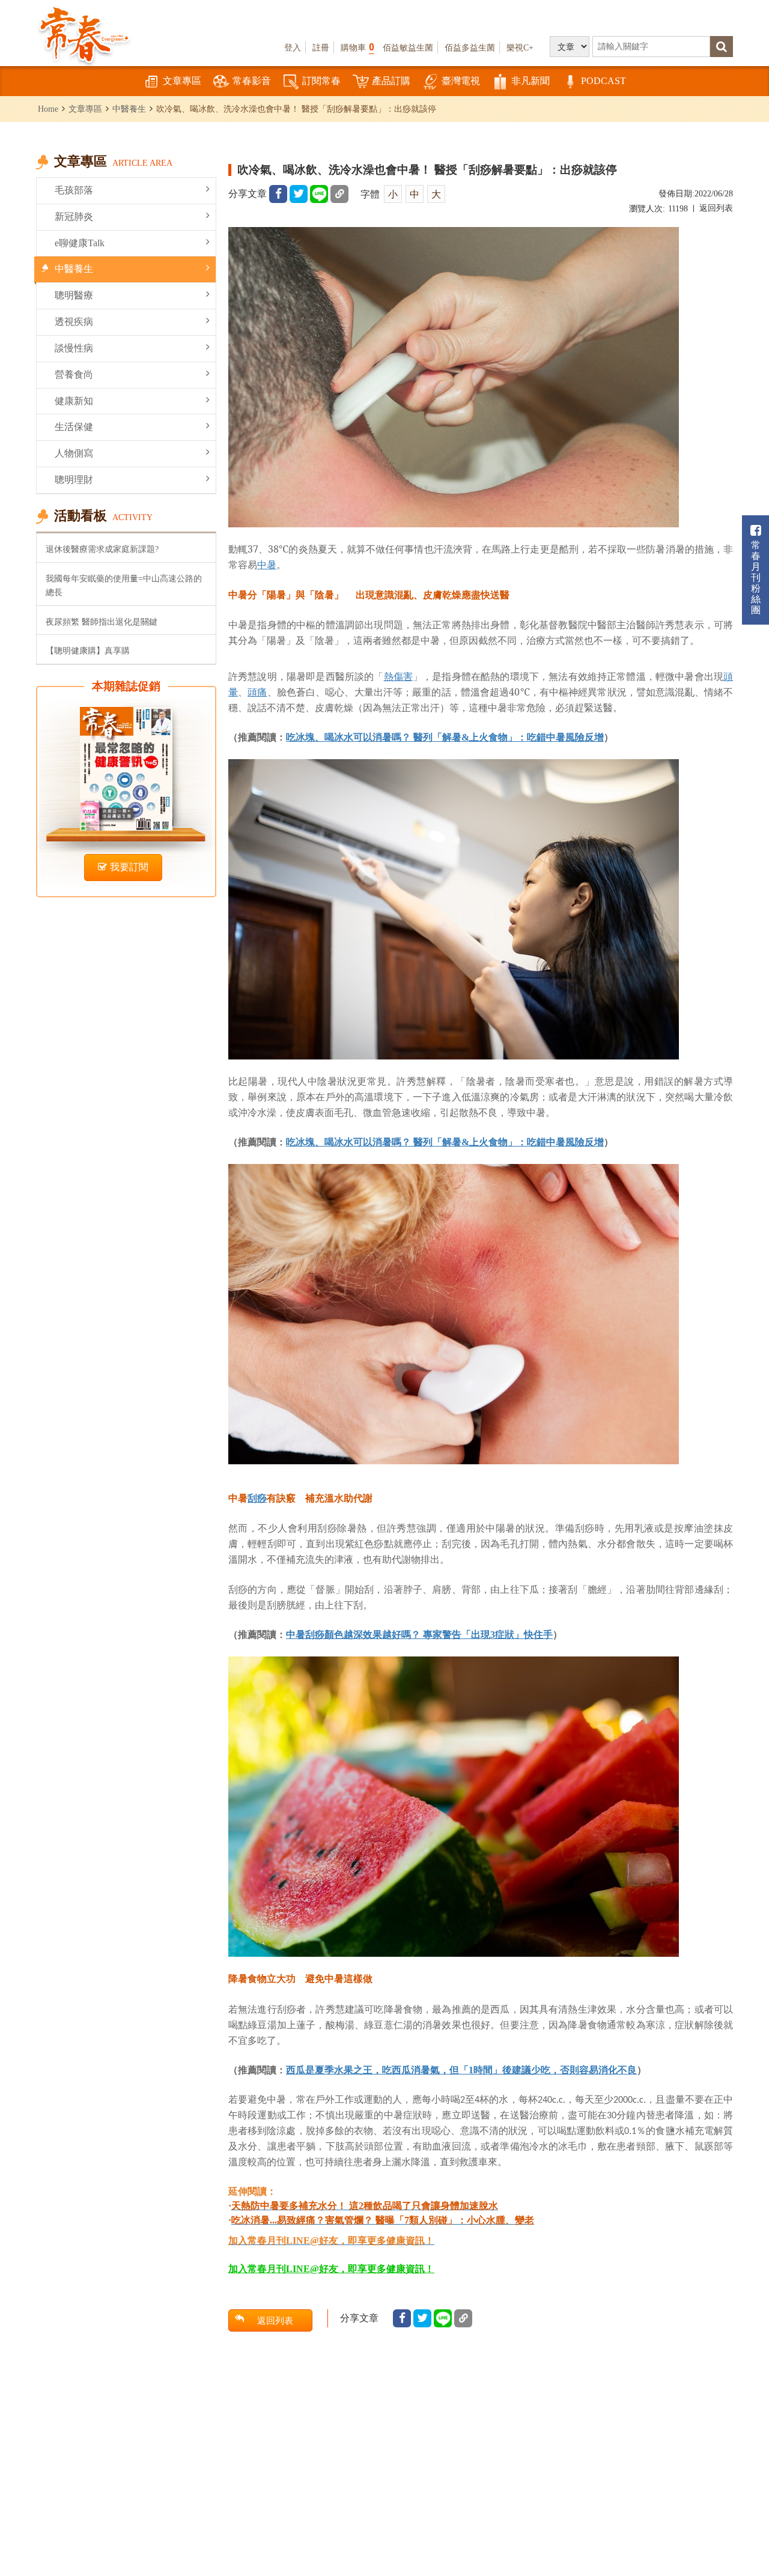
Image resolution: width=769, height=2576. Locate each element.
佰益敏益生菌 (408, 47)
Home (48, 109)
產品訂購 (391, 81)
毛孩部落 (74, 190)
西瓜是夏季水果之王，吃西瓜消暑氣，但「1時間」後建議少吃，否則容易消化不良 (461, 2070)
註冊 (321, 47)
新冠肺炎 (74, 217)
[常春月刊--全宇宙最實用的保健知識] (84, 34)
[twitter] (299, 194)
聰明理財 (74, 480)
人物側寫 (74, 453)
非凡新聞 (530, 81)
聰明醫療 (74, 295)
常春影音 (252, 81)
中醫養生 (129, 109)
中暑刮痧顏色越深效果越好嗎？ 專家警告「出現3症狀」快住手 (419, 1635)
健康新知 (74, 401)
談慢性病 (74, 348)
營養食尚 (74, 374)
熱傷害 (398, 676)
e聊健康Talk (80, 243)
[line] (319, 194)
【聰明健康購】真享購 (88, 650)
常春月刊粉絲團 (756, 577)
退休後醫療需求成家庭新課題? (102, 549)
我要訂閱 (129, 867)
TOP (745, 2501)
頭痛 (257, 692)
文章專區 (182, 81)
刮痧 (257, 1498)
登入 (293, 47)
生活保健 (74, 427)
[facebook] (278, 194)
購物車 (357, 47)
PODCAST (603, 81)
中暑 (267, 565)
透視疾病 (74, 322)
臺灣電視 (461, 81)
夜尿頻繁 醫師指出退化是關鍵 (102, 622)
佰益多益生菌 (470, 47)
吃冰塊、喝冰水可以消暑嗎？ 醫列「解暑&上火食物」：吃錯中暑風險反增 (445, 737)
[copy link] (339, 194)
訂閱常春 (321, 81)
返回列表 (716, 208)
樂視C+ (520, 47)
